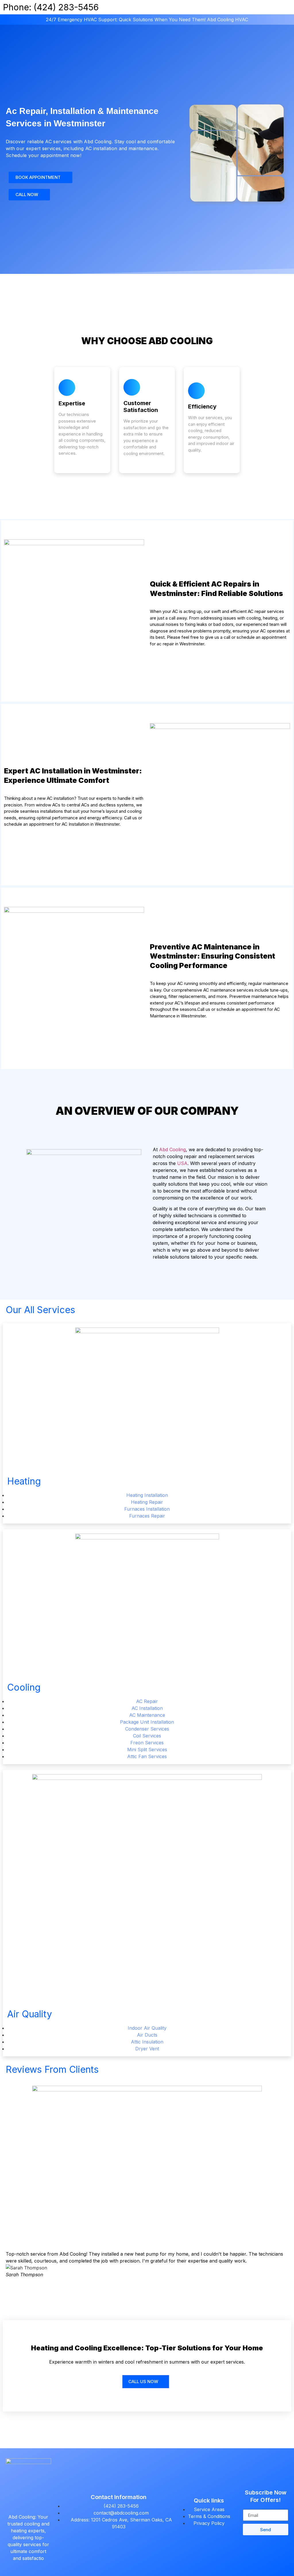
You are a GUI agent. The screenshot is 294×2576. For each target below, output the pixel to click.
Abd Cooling (172, 1149)
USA (182, 1163)
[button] (11, 2264)
